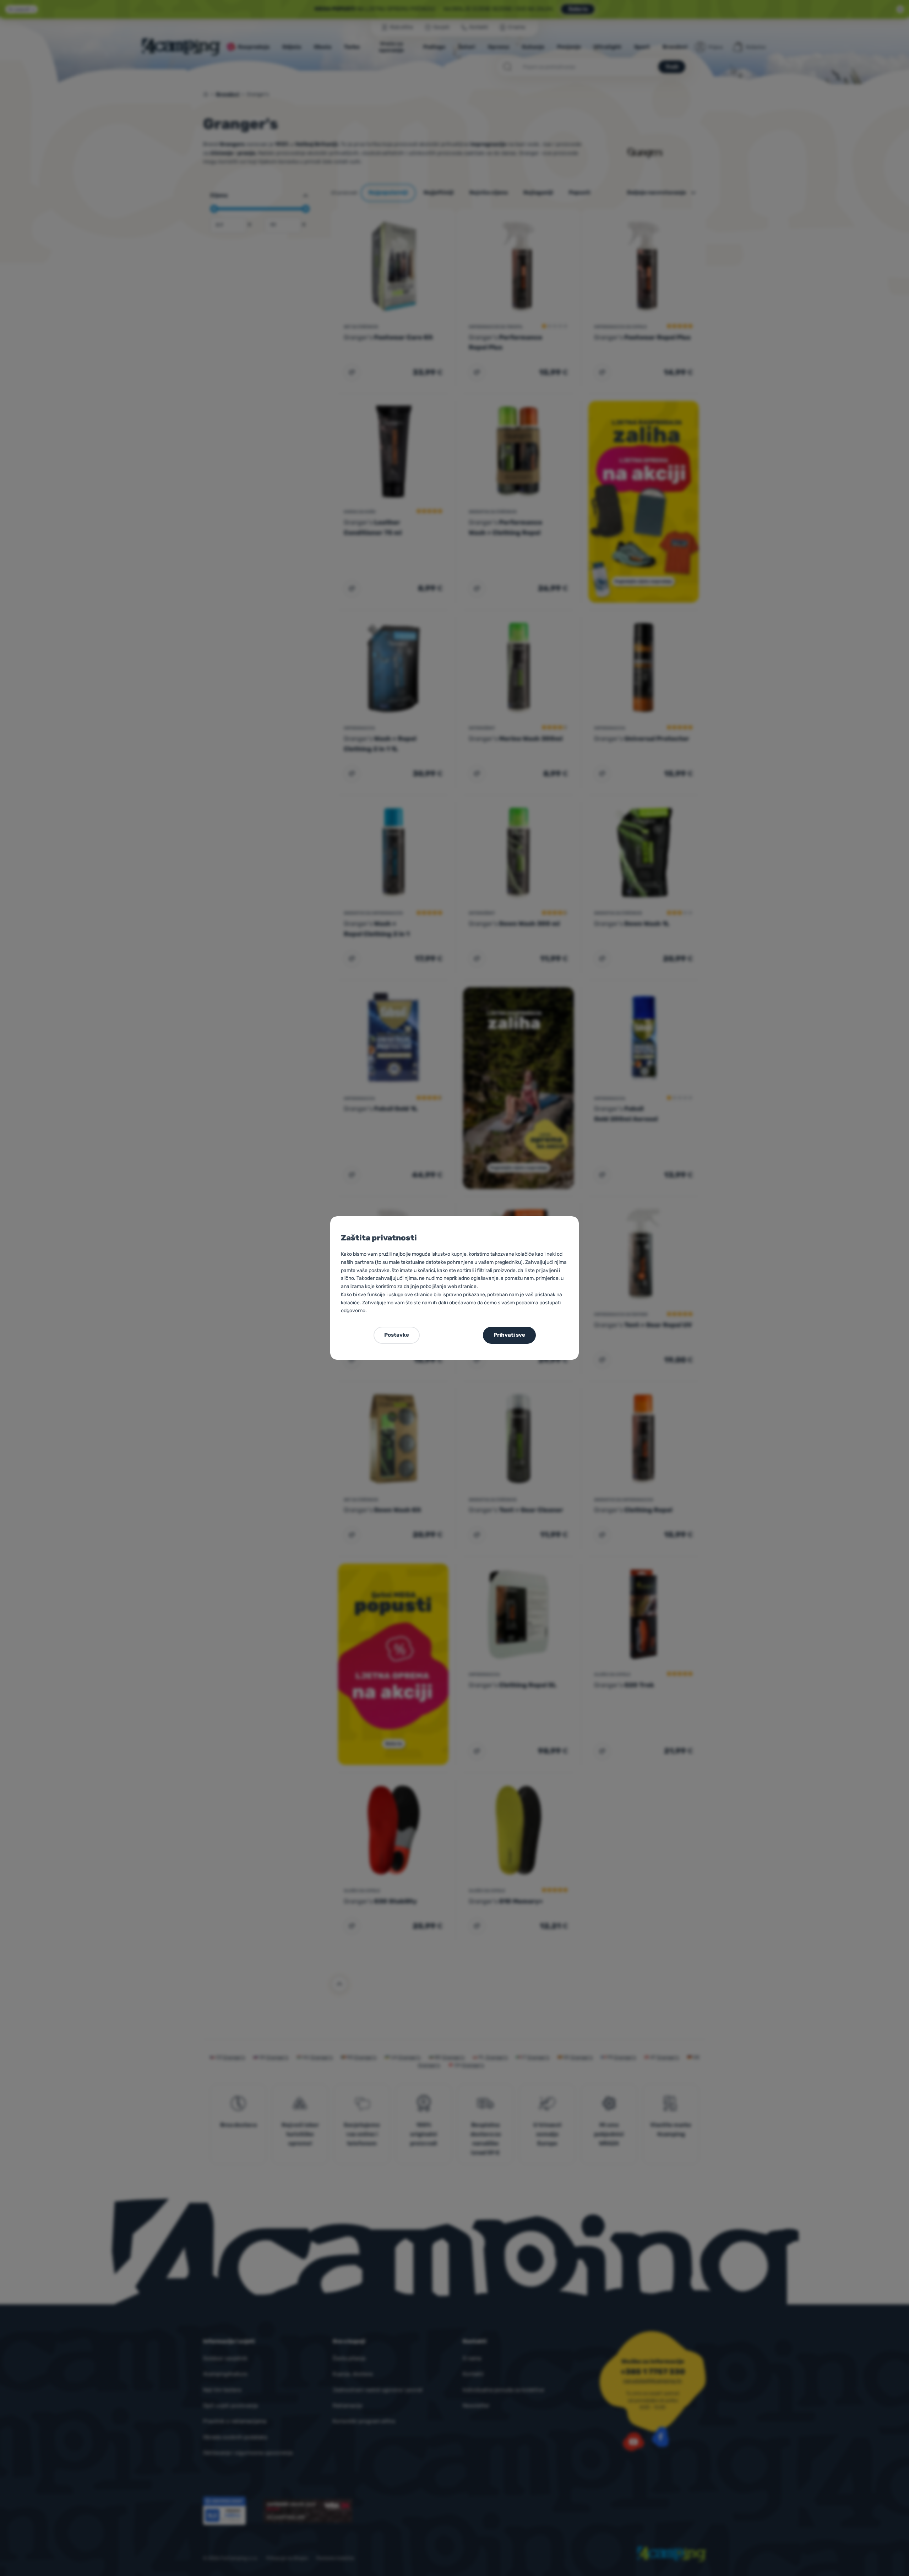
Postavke (397, 1335)
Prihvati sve (509, 1335)
